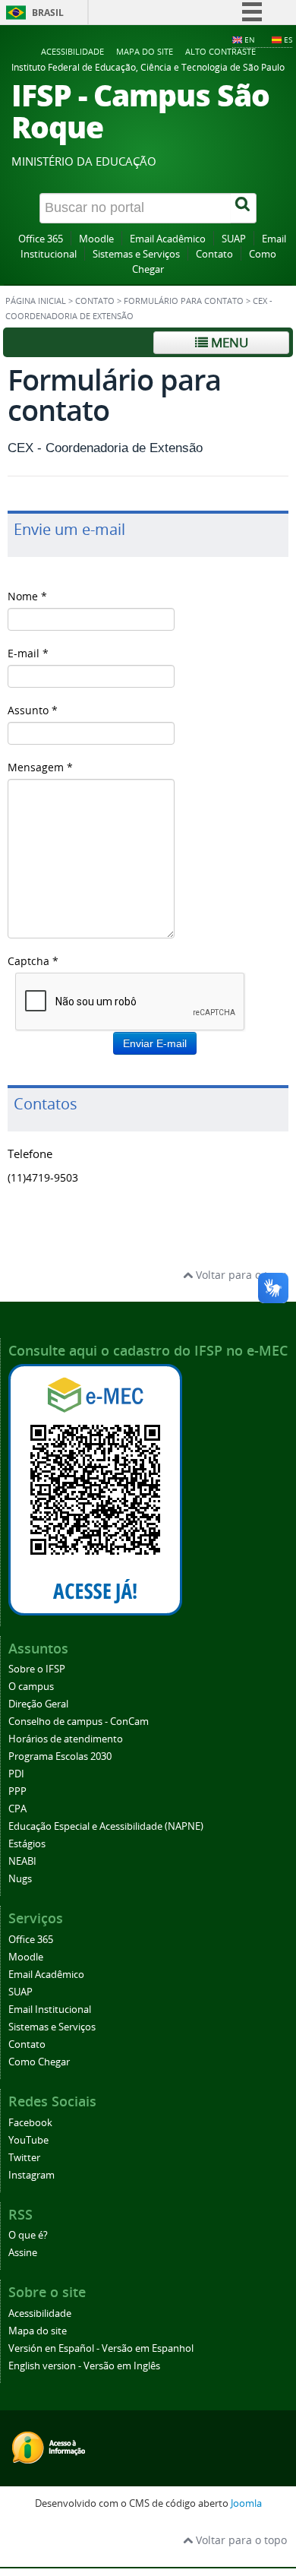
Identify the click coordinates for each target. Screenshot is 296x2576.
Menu (228, 342)
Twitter (24, 2158)
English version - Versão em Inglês (84, 2366)
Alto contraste (220, 51)
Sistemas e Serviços (136, 254)
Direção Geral (38, 1704)
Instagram (31, 2175)
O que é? (28, 2235)
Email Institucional (50, 2010)
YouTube (28, 2140)
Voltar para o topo (240, 1275)
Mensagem (40, 767)
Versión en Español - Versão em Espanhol (101, 2348)
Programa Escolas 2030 (60, 1756)
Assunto (33, 710)
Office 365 (41, 239)
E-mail (28, 653)
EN (250, 40)
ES (288, 40)
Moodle (96, 239)
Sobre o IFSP (37, 1669)
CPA (17, 1809)
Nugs (20, 1879)
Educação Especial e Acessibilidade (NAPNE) (106, 1826)
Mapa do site (145, 51)
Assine (23, 2253)
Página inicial (36, 301)
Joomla (246, 2503)
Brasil (48, 13)
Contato (214, 254)
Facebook (30, 2123)
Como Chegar (39, 2062)
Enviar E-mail (155, 1043)
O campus (31, 1687)
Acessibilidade (72, 51)
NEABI (22, 1861)
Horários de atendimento (66, 1739)
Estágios (27, 1844)
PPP (17, 1791)
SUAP (234, 239)
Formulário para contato (184, 301)
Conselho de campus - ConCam (79, 1722)
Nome (27, 596)
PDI (16, 1774)
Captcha (33, 961)
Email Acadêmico (168, 239)
